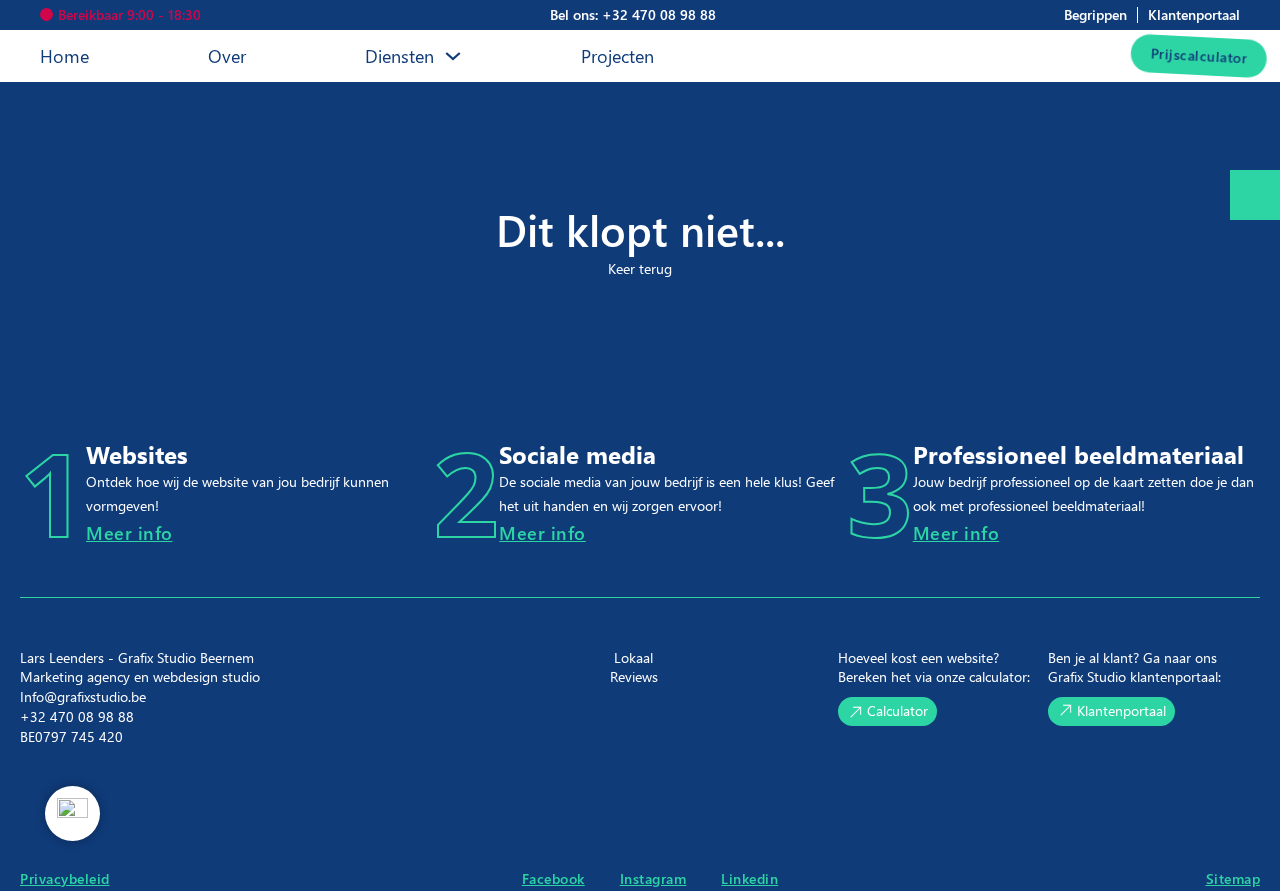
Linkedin (749, 878)
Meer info (129, 532)
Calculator (897, 710)
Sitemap (1233, 878)
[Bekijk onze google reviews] (72, 813)
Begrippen (1095, 14)
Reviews (634, 676)
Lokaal (633, 657)
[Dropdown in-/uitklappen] (453, 56)
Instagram (653, 878)
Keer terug (640, 268)
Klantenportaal (1121, 710)
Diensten (399, 55)
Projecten (617, 55)
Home (64, 55)
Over (227, 55)
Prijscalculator (1182, 55)
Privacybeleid (65, 878)
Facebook (553, 878)
